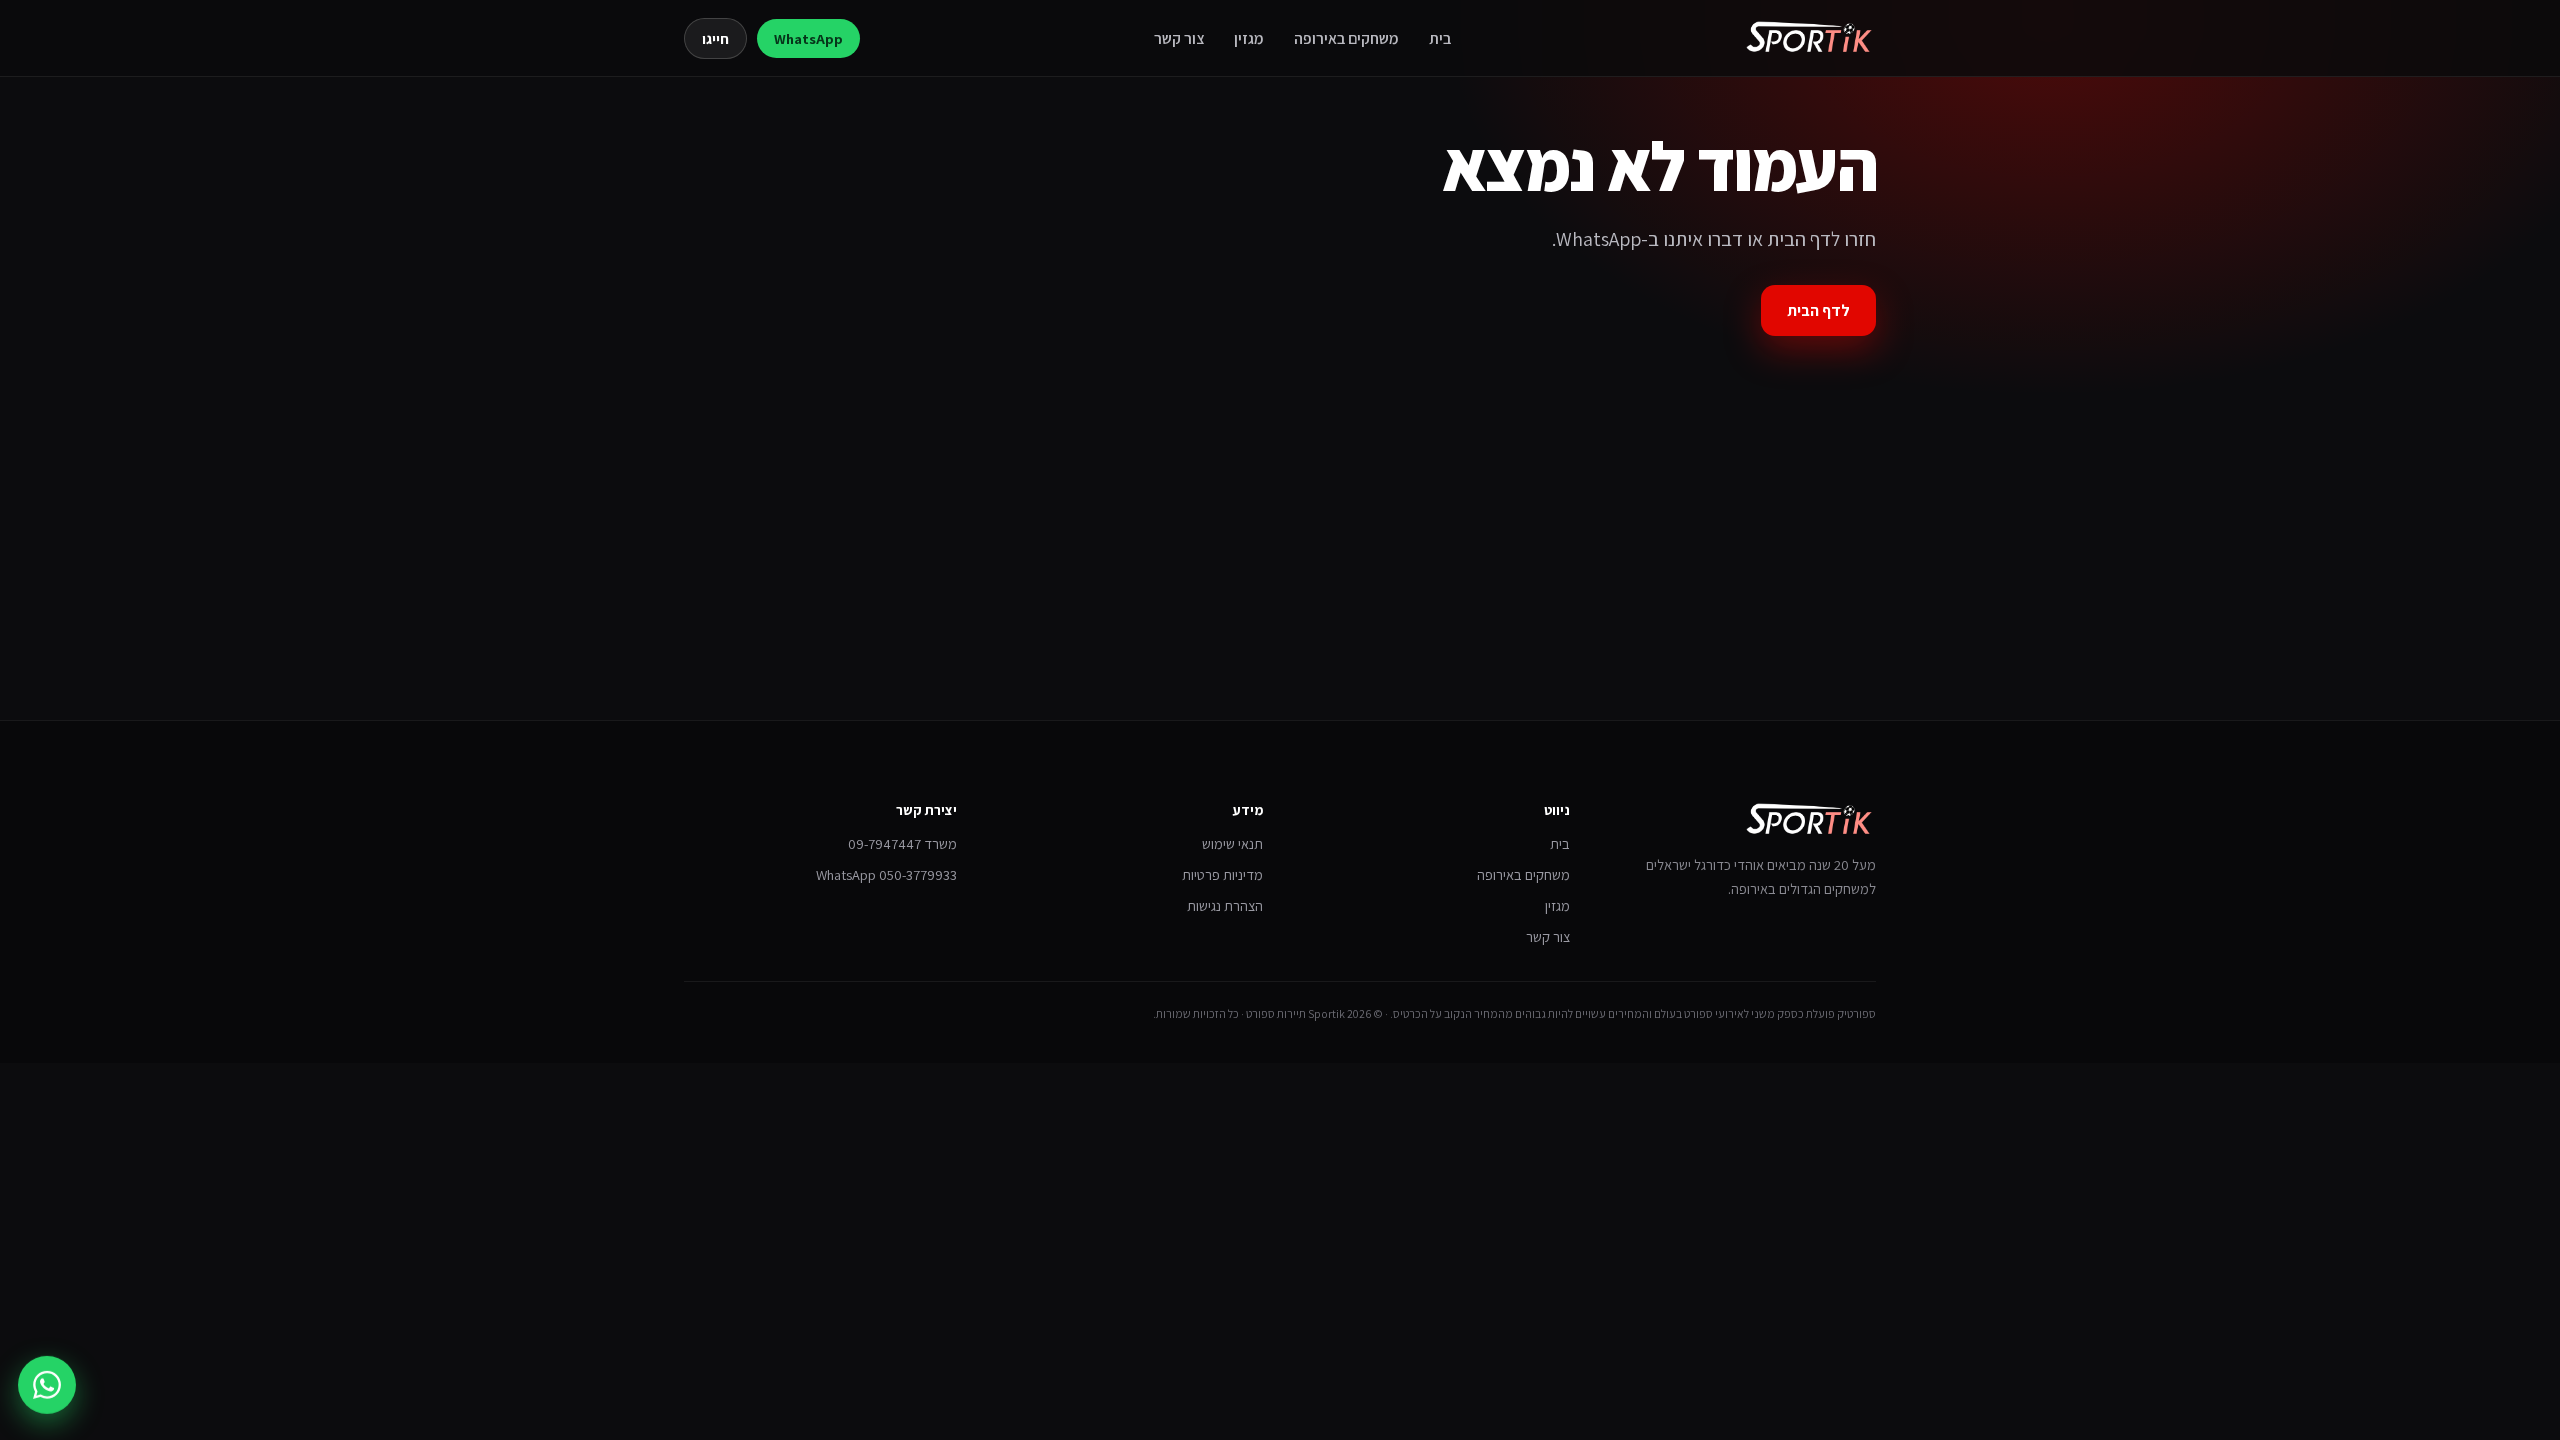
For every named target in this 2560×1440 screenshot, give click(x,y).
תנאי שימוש (1232, 843)
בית (1440, 38)
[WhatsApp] (47, 1381)
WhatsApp (808, 38)
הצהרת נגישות (1225, 905)
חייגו (715, 38)
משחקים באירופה (1346, 38)
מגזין (1249, 38)
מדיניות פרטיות (1222, 874)
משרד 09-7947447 (902, 843)
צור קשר (1179, 38)
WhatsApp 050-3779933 (886, 874)
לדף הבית (1818, 310)
